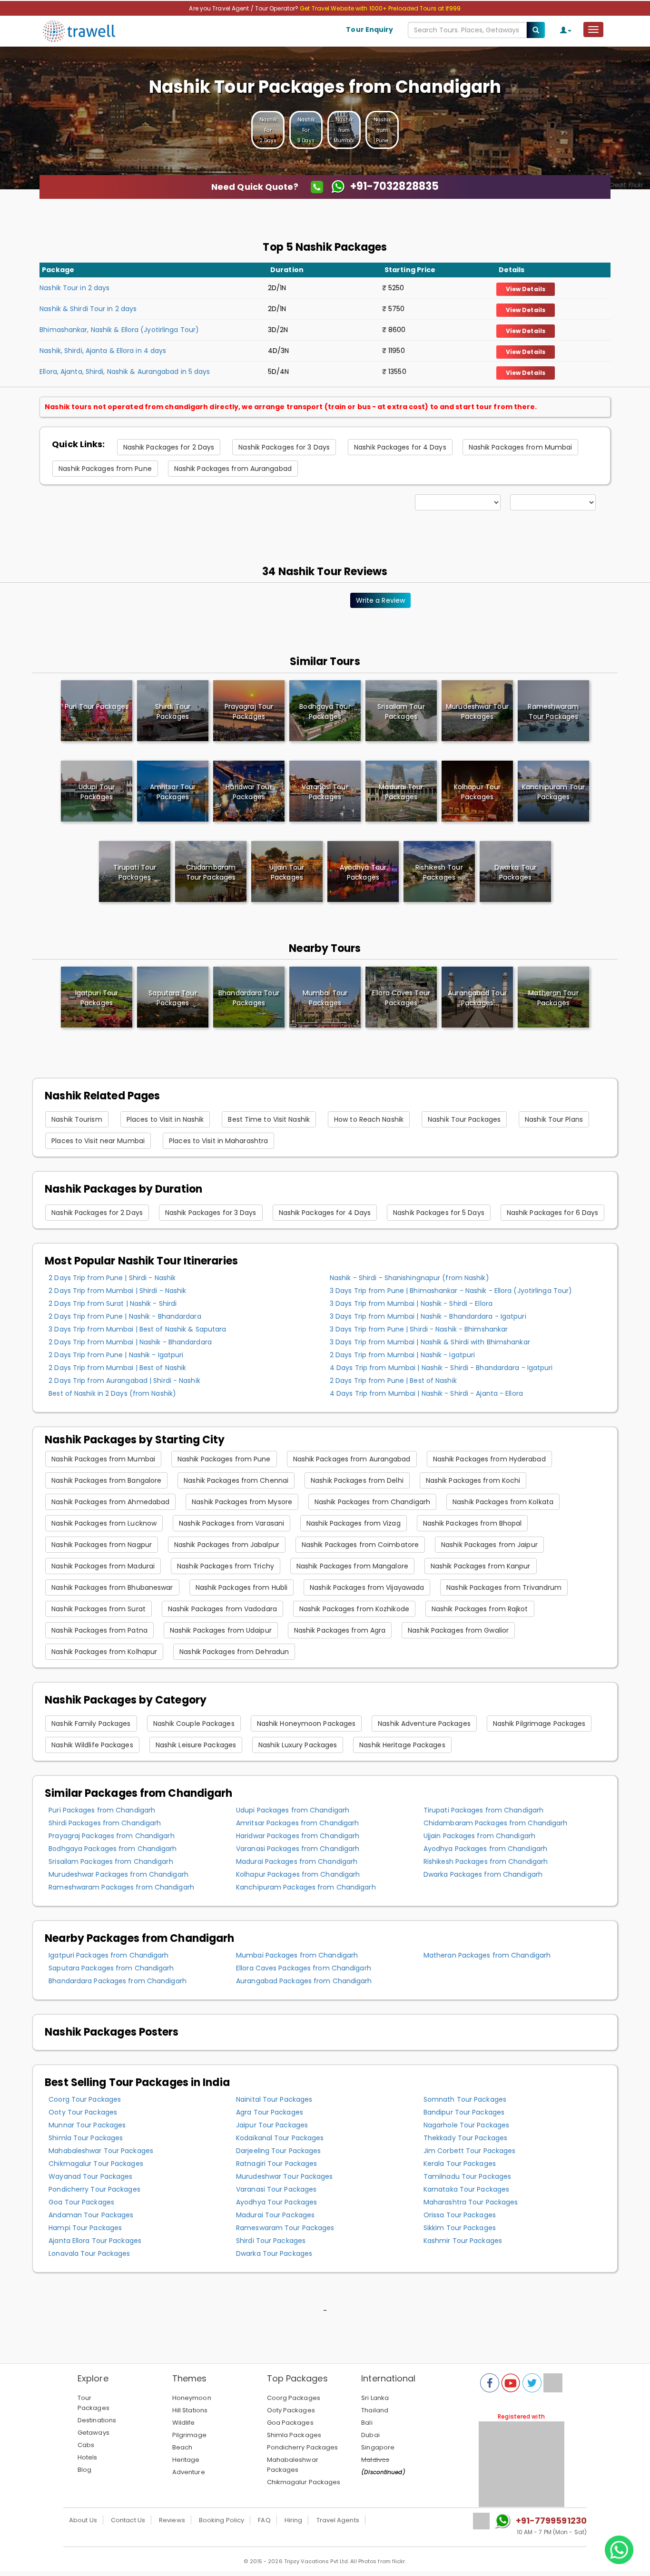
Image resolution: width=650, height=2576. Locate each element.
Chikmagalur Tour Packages (96, 2164)
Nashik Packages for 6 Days (553, 1213)
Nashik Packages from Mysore (242, 1502)
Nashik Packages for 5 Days (439, 1213)
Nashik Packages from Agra (340, 1630)
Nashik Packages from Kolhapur (104, 1652)
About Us (83, 2520)
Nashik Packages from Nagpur (102, 1545)
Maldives (375, 2460)
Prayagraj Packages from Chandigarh (111, 1836)
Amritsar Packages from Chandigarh (297, 1823)
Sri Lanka (375, 2398)
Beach (182, 2447)
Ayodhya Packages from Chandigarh (485, 1849)
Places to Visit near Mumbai (98, 1141)
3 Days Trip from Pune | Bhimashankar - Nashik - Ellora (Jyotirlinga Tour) (451, 1291)
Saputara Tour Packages (172, 998)
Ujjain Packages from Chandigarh (479, 1836)
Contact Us (128, 2520)
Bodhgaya (325, 711)
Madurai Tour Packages (275, 2215)
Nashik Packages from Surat (98, 1609)
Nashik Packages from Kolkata (503, 1502)
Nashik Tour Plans (554, 1119)
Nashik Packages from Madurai (103, 1566)
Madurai (401, 792)
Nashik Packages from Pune (105, 469)
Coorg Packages (294, 2398)
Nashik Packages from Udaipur (221, 1630)
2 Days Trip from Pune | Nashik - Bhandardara (125, 1316)
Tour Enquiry (369, 29)
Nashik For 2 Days (268, 130)
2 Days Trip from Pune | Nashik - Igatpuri (116, 1355)
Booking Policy (222, 2520)
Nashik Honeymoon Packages (306, 1724)
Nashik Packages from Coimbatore (360, 1545)
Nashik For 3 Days (306, 130)
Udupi (97, 792)
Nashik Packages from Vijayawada (367, 1587)
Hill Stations (190, 2410)
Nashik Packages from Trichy (226, 1566)
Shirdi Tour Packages (271, 2241)
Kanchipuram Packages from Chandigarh (306, 1887)
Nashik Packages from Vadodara (222, 1609)
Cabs (86, 2445)
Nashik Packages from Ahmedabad (110, 1502)
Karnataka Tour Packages (466, 2189)
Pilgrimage (189, 2435)
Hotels (88, 2457)
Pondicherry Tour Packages (94, 2189)
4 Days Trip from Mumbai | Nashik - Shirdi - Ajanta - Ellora (426, 1393)
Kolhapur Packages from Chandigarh (298, 1874)
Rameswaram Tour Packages (285, 2228)
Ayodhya (363, 872)
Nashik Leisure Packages (196, 1745)
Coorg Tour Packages (85, 2099)
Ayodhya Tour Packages (276, 2202)
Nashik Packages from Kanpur (481, 1566)
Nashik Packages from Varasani (231, 1523)
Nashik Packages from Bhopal (473, 1523)
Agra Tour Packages (270, 2112)
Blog (84, 2470)
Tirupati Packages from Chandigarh (483, 1810)
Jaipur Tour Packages (272, 2125)
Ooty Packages (291, 2410)
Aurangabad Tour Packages (477, 998)
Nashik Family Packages (91, 1724)
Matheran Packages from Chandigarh (487, 1955)
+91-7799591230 (551, 2521)
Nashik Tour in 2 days (74, 288)
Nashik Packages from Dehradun (234, 1652)
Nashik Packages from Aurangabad (233, 469)
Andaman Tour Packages (91, 2215)
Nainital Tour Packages (274, 2099)
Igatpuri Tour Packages (97, 998)
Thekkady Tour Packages (465, 2138)
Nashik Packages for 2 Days (169, 447)
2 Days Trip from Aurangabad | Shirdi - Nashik (124, 1381)
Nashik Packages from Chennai (236, 1480)
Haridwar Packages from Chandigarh (298, 1836)
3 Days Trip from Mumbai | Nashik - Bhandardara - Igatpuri (428, 1316)
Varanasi (325, 792)
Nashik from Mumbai (344, 130)
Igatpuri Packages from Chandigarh (108, 1955)
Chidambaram (211, 872)
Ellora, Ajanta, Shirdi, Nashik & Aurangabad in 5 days (125, 372)
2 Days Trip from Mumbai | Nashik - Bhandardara (130, 1342)
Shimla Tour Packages (86, 2138)
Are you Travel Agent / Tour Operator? (244, 8)
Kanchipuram (553, 792)
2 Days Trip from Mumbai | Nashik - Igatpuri (402, 1355)
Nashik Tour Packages (464, 1119)
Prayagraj (249, 711)
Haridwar (249, 792)
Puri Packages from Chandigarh (102, 1810)
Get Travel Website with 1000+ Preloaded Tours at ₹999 (380, 8)
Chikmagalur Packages (304, 2482)
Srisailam (401, 711)
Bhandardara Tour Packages (249, 998)
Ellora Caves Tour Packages (401, 998)
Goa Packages (290, 2423)
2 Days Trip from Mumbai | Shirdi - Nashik (117, 1291)
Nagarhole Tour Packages (466, 2125)
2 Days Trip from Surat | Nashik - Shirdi (113, 1303)
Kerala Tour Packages (460, 2164)
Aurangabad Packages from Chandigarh (304, 1981)
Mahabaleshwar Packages (293, 2465)
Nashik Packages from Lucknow (104, 1523)
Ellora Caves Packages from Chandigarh (304, 1968)
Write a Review (380, 600)
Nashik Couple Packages (194, 1724)
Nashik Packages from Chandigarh (372, 1502)
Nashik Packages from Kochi (473, 1480)
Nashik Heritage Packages (402, 1745)
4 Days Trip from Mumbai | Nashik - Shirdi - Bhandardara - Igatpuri (441, 1368)
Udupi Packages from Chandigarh (293, 1810)
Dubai (370, 2435)
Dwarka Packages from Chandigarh (483, 1874)
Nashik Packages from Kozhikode (354, 1609)
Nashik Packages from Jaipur (489, 1545)
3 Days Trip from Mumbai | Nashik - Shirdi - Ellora (411, 1303)
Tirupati (135, 872)
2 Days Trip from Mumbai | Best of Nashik (117, 1368)
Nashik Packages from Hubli (242, 1587)
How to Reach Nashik (369, 1119)
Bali (367, 2423)
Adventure (189, 2472)
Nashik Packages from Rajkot (480, 1609)
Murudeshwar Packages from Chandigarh (118, 1874)
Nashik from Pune (382, 130)
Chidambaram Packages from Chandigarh (496, 1823)
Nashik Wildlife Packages (92, 1745)
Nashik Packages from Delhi (357, 1480)
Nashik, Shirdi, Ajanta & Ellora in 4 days (103, 351)
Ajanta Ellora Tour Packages (95, 2241)
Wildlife (184, 2423)
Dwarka (515, 872)
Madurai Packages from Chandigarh (297, 1861)
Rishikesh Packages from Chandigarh (486, 1861)
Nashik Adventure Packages (424, 1724)
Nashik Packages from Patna (99, 1630)
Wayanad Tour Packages (90, 2176)
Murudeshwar (477, 711)
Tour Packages (94, 2403)
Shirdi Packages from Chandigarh (105, 1823)
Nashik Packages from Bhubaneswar (112, 1587)
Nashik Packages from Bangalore (106, 1480)
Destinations (97, 2420)
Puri (97, 706)
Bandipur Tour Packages (464, 2112)
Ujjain (287, 872)
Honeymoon (192, 2398)
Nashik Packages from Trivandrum (504, 1587)
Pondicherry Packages (303, 2447)
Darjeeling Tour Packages (278, 2151)
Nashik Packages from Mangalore (352, 1566)
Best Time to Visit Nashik (269, 1119)
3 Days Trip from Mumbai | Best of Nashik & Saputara (137, 1329)
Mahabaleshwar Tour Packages (101, 2151)
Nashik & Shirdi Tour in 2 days (88, 309)
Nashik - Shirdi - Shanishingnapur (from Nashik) (409, 1278)
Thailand (375, 2410)
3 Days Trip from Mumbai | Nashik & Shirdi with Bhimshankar (430, 1342)
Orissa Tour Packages (460, 2215)
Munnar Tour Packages (87, 2125)
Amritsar (173, 792)
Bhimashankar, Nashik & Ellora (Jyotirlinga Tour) (119, 330)
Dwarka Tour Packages (274, 2253)
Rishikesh (439, 872)
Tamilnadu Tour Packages (467, 2176)
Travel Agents (338, 2520)
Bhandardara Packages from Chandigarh (118, 1981)
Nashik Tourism (77, 1119)
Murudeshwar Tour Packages (285, 2176)
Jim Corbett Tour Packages (470, 2151)
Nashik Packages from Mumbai (521, 447)
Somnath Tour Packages (465, 2099)
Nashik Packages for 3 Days (284, 447)
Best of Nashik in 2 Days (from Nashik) (112, 1393)
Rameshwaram (553, 711)
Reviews (172, 2520)
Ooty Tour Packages (83, 2112)
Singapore (378, 2447)
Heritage (186, 2460)
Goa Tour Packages (81, 2202)
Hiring (294, 2520)
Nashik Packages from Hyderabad (489, 1459)
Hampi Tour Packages (85, 2228)
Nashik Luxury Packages (298, 1745)
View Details (526, 289)
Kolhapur (477, 792)
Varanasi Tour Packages (276, 2189)
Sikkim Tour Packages (460, 2228)
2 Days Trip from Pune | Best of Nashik (393, 1381)
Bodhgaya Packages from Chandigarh (113, 1849)
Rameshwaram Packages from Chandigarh (121, 1887)
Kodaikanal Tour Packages (280, 2138)
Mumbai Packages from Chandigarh (297, 1955)
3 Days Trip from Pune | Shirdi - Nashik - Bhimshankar (419, 1329)
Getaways (94, 2433)
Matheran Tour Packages (553, 998)
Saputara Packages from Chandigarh (111, 1968)
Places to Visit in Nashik (165, 1119)
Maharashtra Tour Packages (471, 2202)
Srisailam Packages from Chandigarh (111, 1861)
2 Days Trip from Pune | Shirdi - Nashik (112, 1278)
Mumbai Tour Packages (325, 998)
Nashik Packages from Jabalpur (227, 1545)
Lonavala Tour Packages (89, 2253)
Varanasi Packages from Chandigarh (298, 1849)
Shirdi (173, 711)
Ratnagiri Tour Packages (276, 2164)
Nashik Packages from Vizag (354, 1523)
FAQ (264, 2520)
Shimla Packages (294, 2435)
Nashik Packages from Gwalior (458, 1630)
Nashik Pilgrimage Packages (539, 1724)
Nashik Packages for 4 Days (400, 447)
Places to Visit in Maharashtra (218, 1141)
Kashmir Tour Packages (463, 2241)
